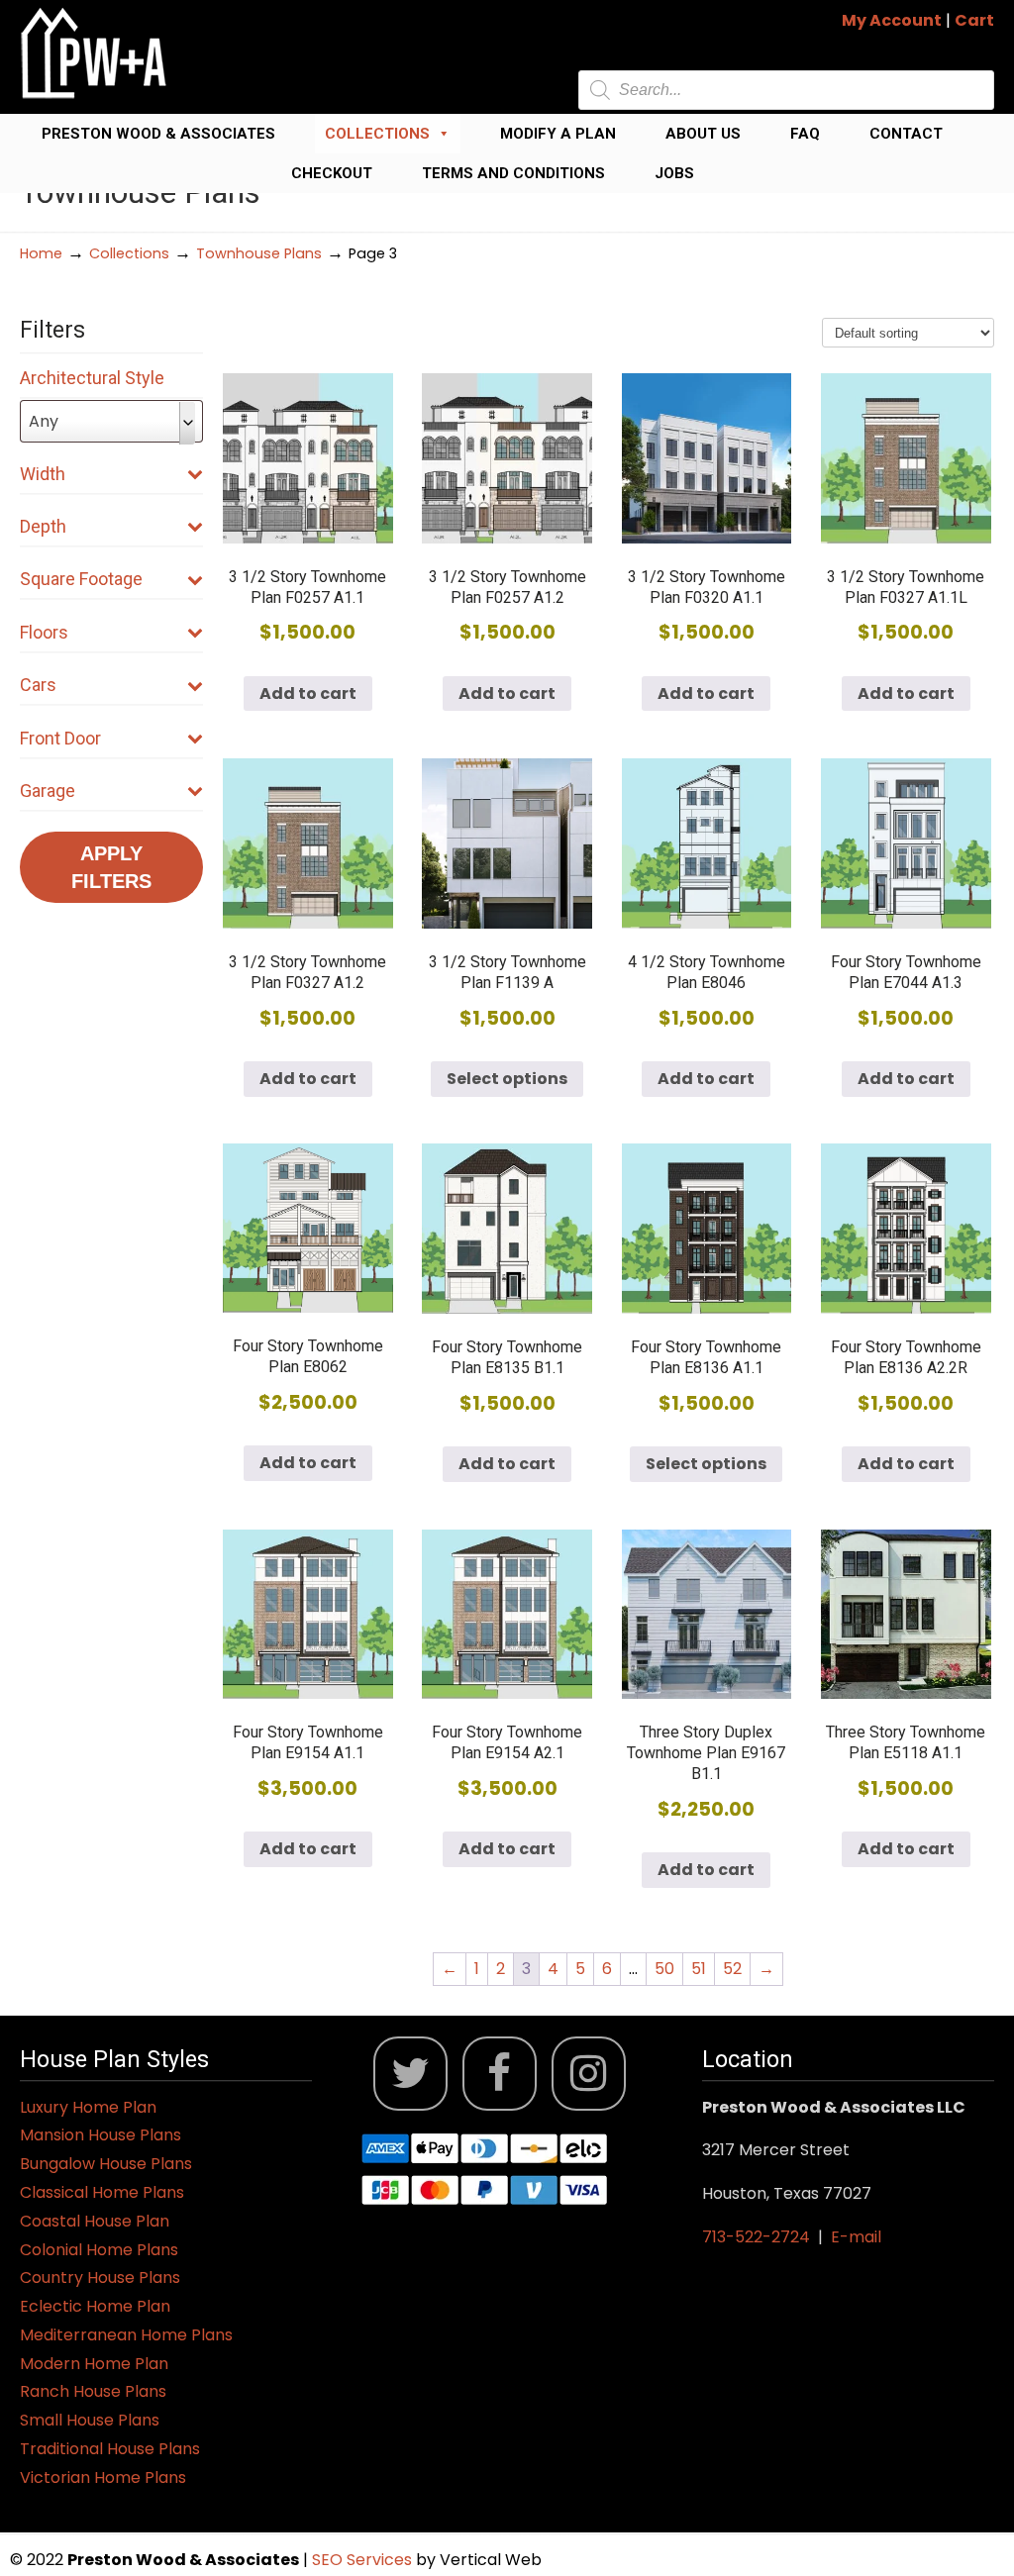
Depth (43, 526)
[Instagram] (589, 2074)
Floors (44, 632)
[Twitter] (410, 2074)
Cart (974, 20)
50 (664, 1969)
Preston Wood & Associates (158, 134)
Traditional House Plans (110, 2449)
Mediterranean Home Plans (126, 2335)
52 (732, 1969)
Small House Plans (90, 2420)
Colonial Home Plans (99, 2250)
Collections (377, 134)
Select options (507, 1079)
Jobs (674, 173)
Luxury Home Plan (88, 2107)
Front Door (60, 738)
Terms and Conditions (513, 173)
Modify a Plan (558, 134)
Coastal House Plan (95, 2221)
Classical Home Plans (102, 2192)
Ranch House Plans (93, 2391)
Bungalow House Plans (106, 2164)
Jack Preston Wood (94, 53)
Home (41, 253)
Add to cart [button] (308, 694)
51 (699, 1969)
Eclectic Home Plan (95, 2306)
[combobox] (111, 421)
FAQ (805, 134)
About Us (703, 134)
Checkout (332, 173)
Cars (38, 685)
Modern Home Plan (94, 2364)
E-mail (856, 2237)
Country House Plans (100, 2278)
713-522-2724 (756, 2237)
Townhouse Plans (259, 253)
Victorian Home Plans (103, 2477)
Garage (48, 791)
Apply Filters (111, 867)
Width (43, 474)
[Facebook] (500, 2074)
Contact (906, 134)
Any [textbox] (44, 421)
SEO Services (364, 2560)
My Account (892, 20)
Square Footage (81, 579)
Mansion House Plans (101, 2135)
